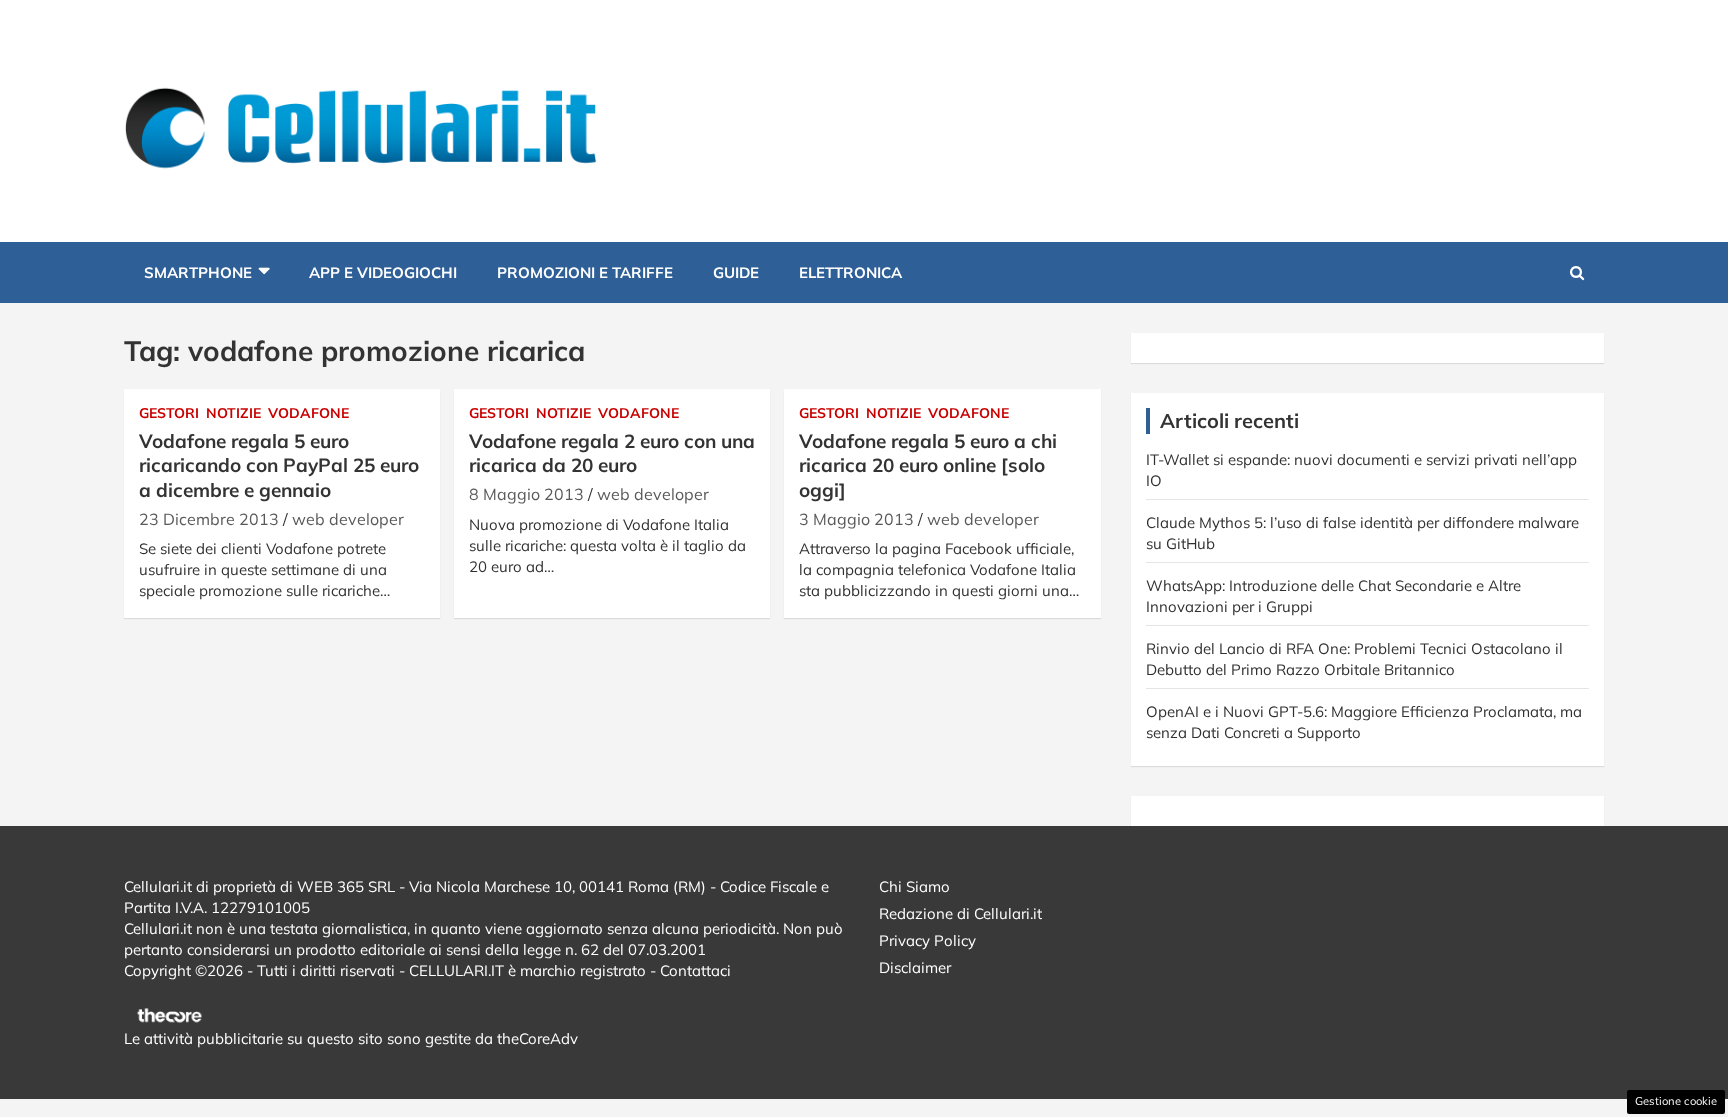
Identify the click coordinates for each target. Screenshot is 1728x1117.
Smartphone (198, 272)
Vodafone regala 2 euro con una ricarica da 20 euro (612, 453)
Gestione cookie (1676, 1101)
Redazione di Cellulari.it (960, 913)
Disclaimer (915, 967)
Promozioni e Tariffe (585, 272)
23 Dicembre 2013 (209, 519)
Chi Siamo (914, 886)
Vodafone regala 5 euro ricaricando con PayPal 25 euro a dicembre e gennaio (279, 465)
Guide (736, 272)
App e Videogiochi (383, 272)
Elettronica (850, 272)
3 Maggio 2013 (856, 519)
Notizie (233, 413)
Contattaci (695, 970)
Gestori (169, 413)
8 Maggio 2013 (526, 494)
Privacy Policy (927, 940)
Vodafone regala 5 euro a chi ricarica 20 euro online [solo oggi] (928, 465)
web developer (348, 519)
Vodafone (308, 413)
